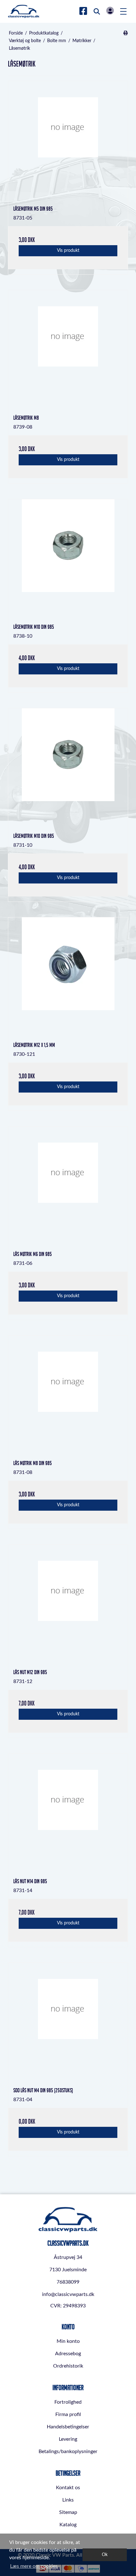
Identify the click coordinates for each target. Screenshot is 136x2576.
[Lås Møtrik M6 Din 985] (68, 1186)
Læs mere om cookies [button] (34, 2566)
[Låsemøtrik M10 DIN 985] (68, 559)
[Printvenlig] (125, 33)
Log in (110, 11)
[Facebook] (83, 11)
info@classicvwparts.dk (68, 2294)
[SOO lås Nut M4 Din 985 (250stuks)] (68, 2023)
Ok (105, 2555)
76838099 (68, 2282)
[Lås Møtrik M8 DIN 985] (68, 1395)
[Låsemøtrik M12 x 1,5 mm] (68, 977)
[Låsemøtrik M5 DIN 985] (68, 141)
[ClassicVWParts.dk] (24, 11)
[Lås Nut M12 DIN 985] (68, 1604)
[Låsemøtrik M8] (68, 350)
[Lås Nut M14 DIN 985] (68, 1814)
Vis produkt (68, 251)
